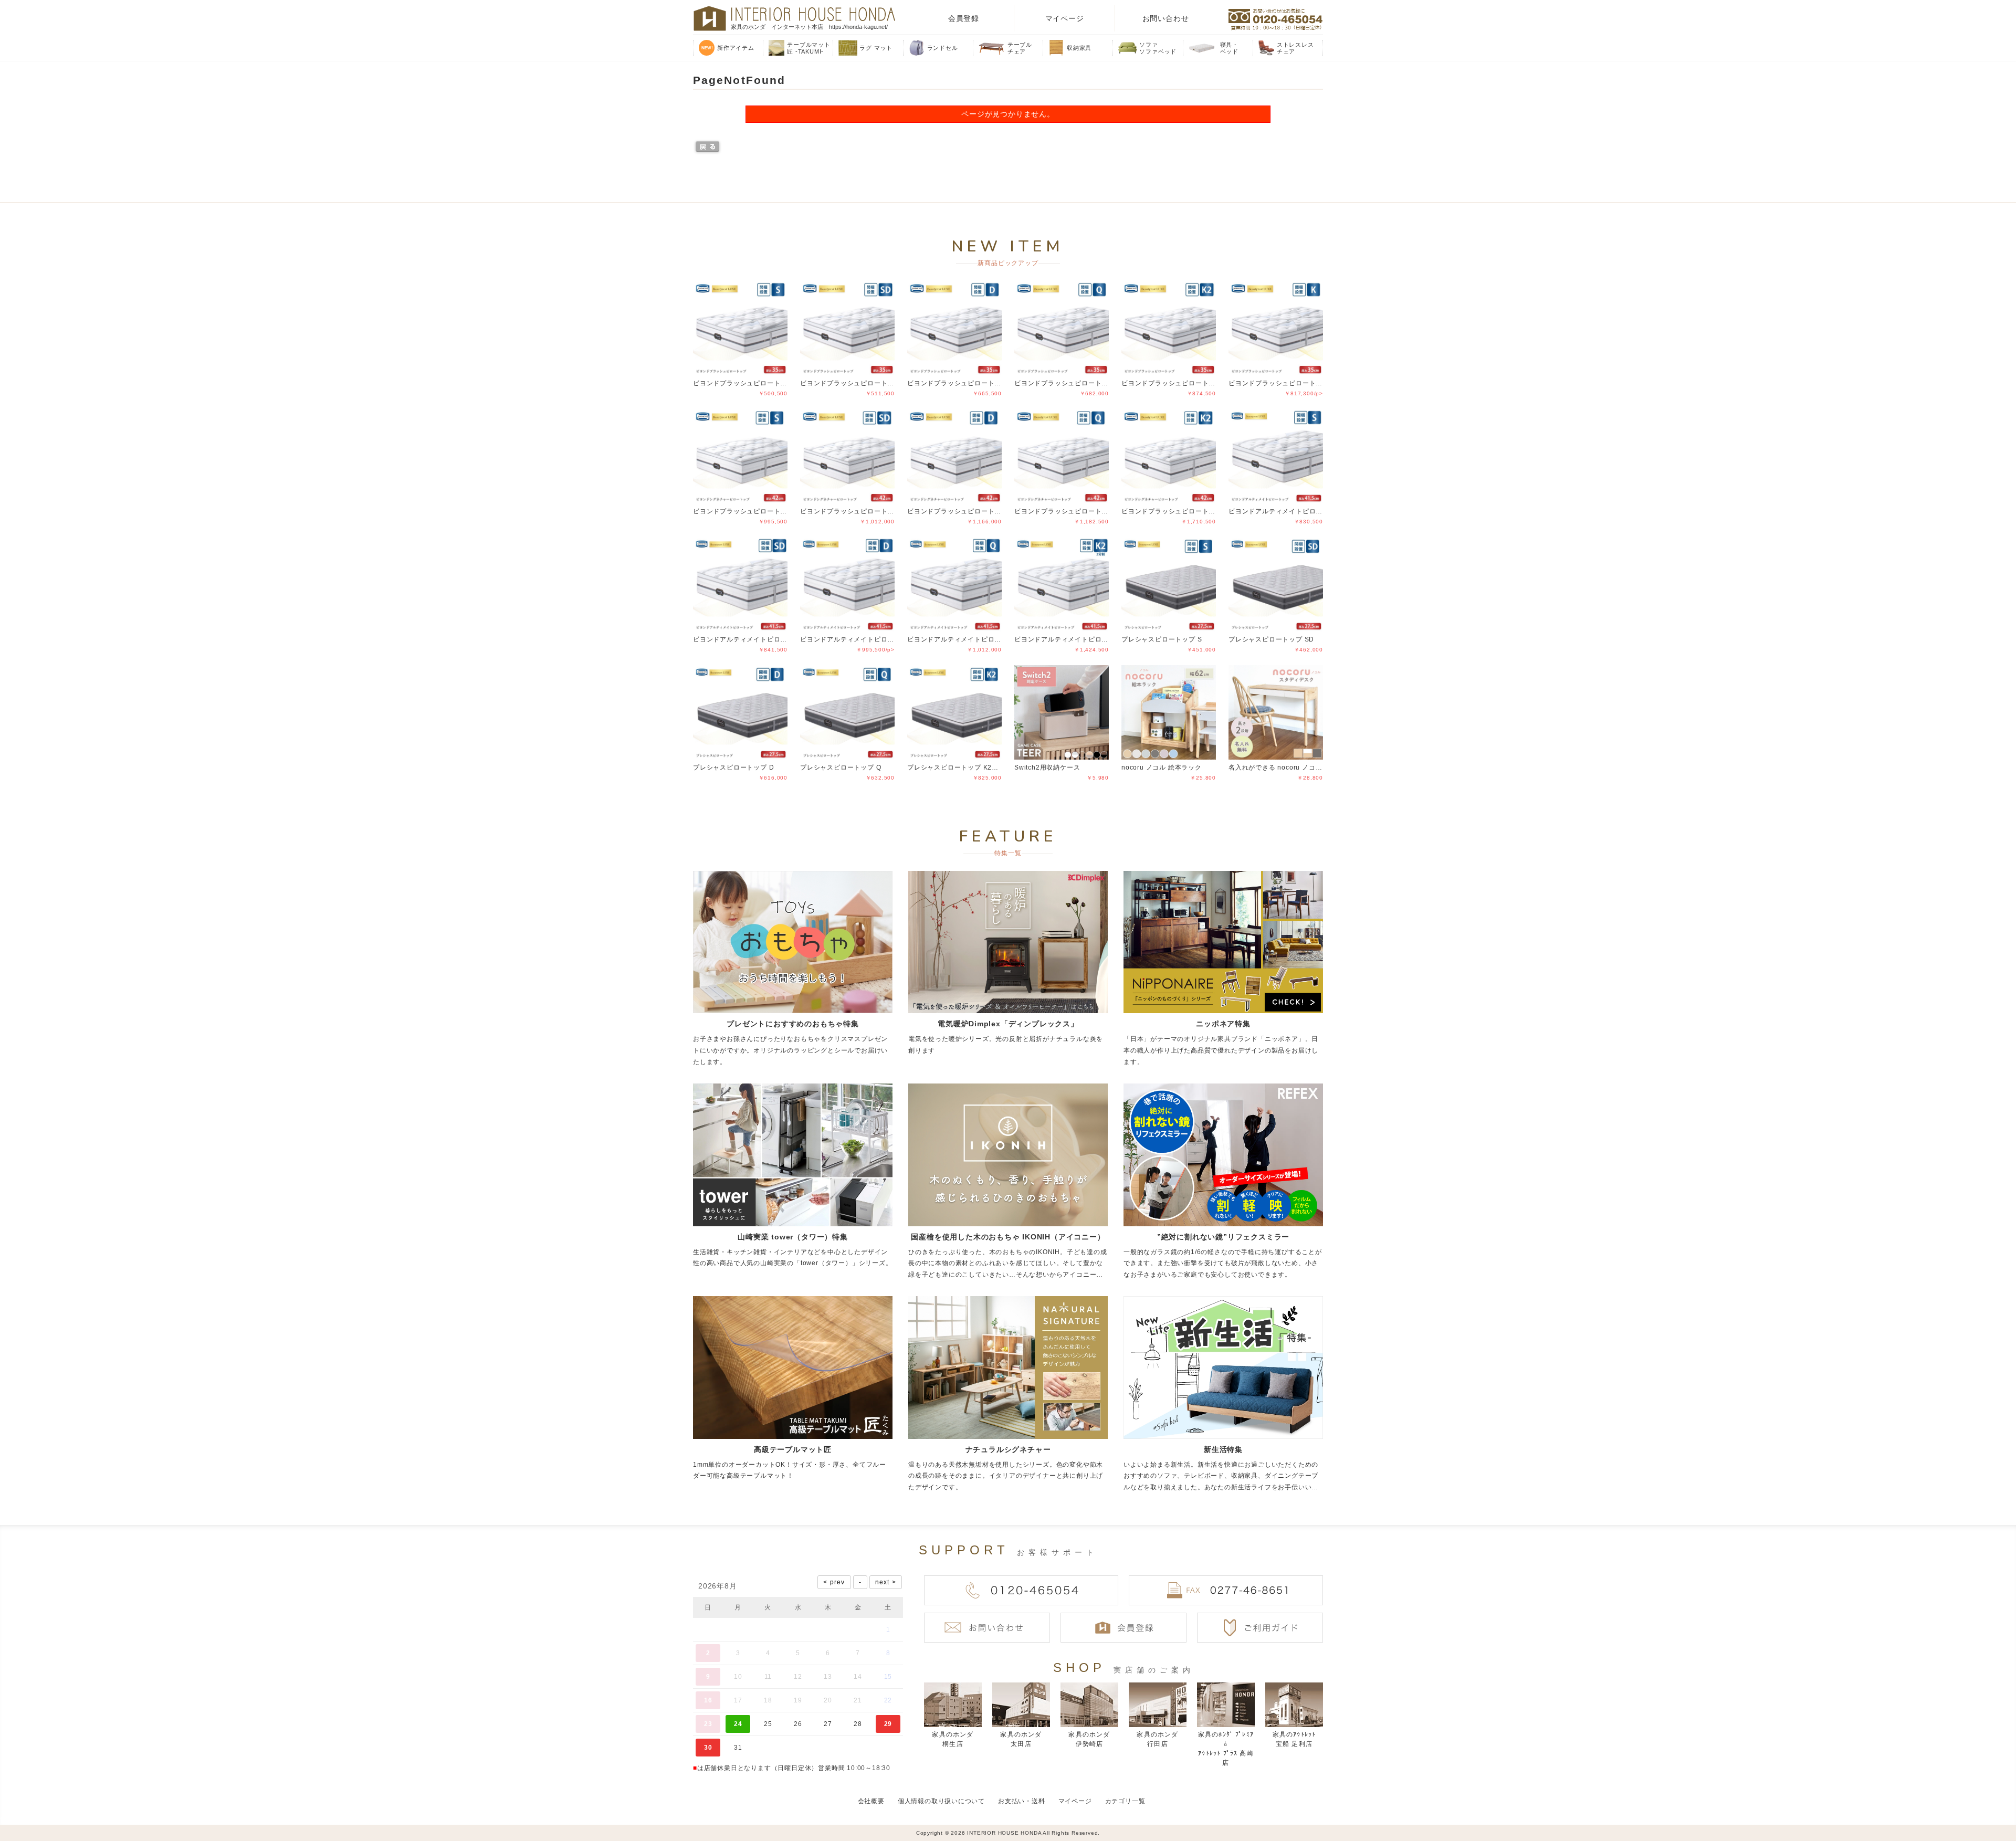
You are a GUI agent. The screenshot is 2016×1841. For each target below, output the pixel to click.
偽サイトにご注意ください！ (50, 1819)
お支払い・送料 (1022, 1801)
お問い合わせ (1166, 18)
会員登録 (964, 18)
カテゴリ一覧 (1125, 1801)
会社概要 (871, 1801)
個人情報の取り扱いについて (941, 1801)
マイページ (1065, 18)
